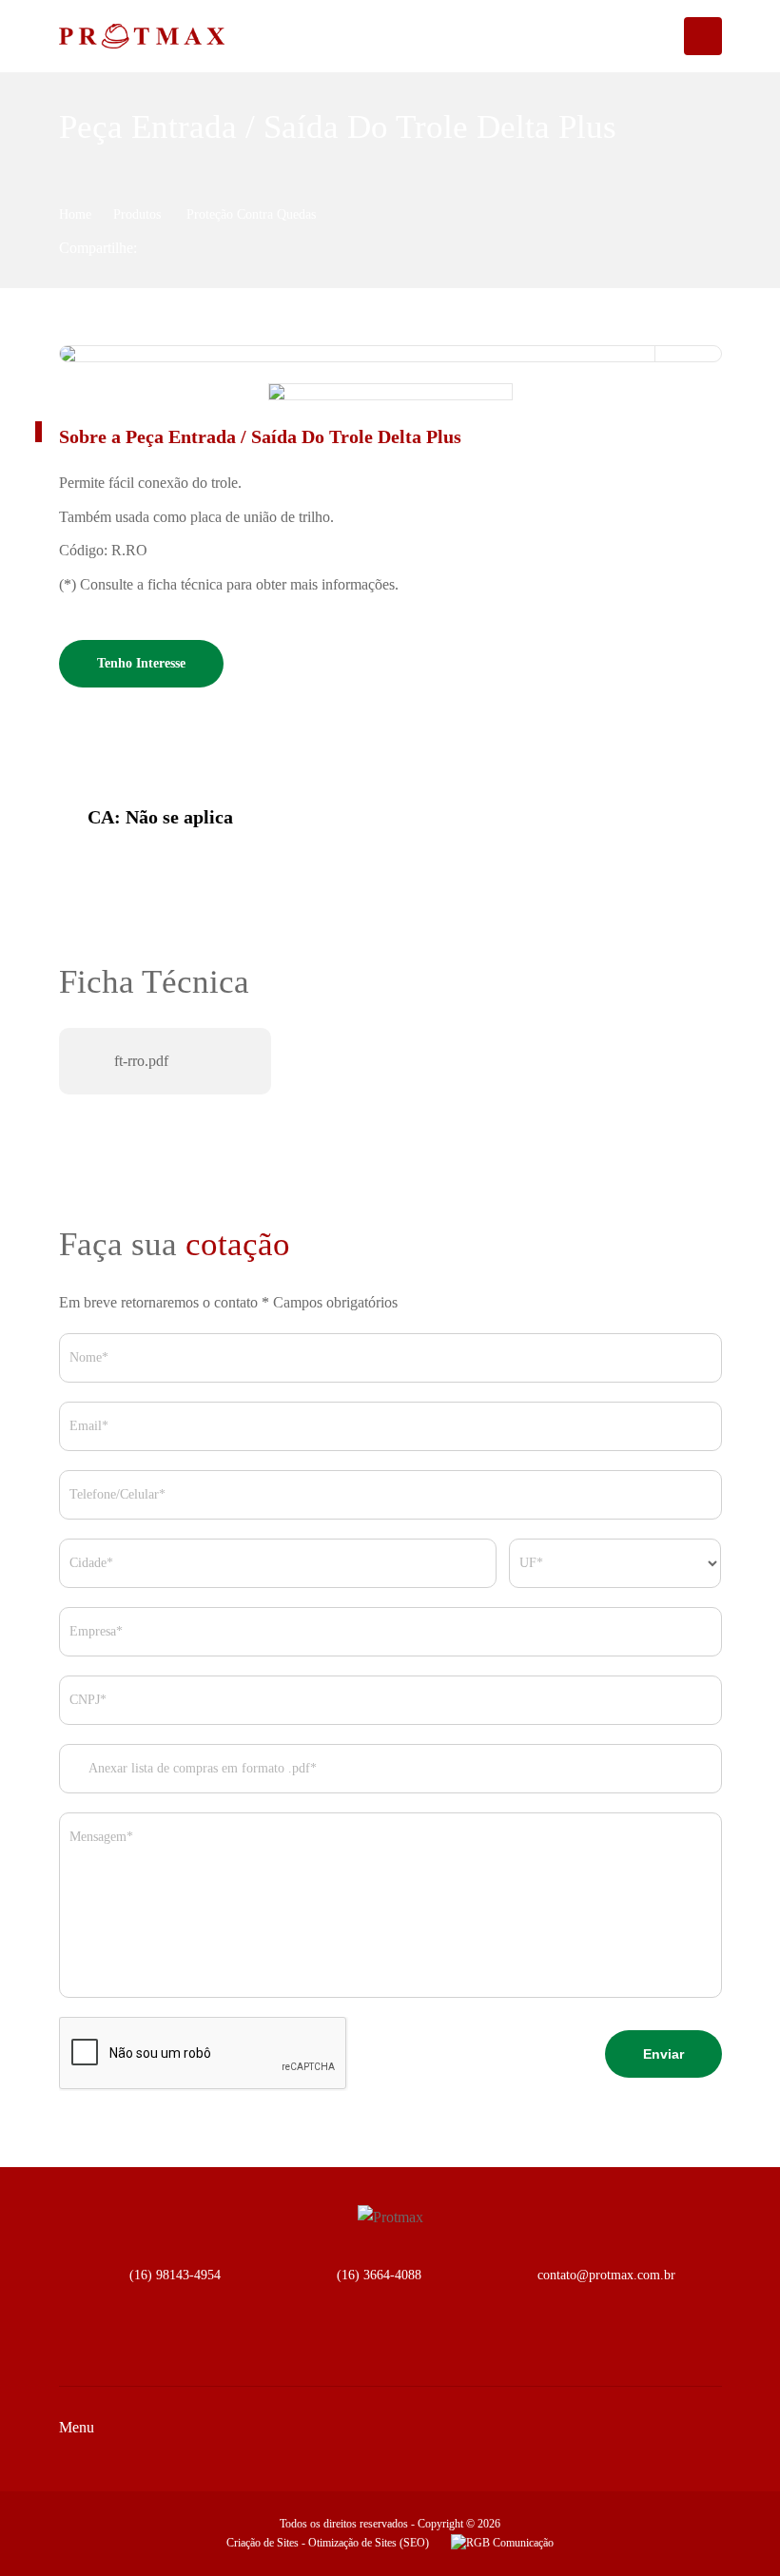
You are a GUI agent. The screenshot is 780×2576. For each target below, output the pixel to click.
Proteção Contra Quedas (251, 214)
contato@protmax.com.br (606, 2275)
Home (75, 214)
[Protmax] (125, 36)
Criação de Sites (263, 2543)
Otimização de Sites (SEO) (369, 2543)
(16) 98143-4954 (175, 2275)
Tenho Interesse (141, 663)
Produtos (139, 214)
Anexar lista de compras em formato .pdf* (201, 1768)
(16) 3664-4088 (379, 2275)
